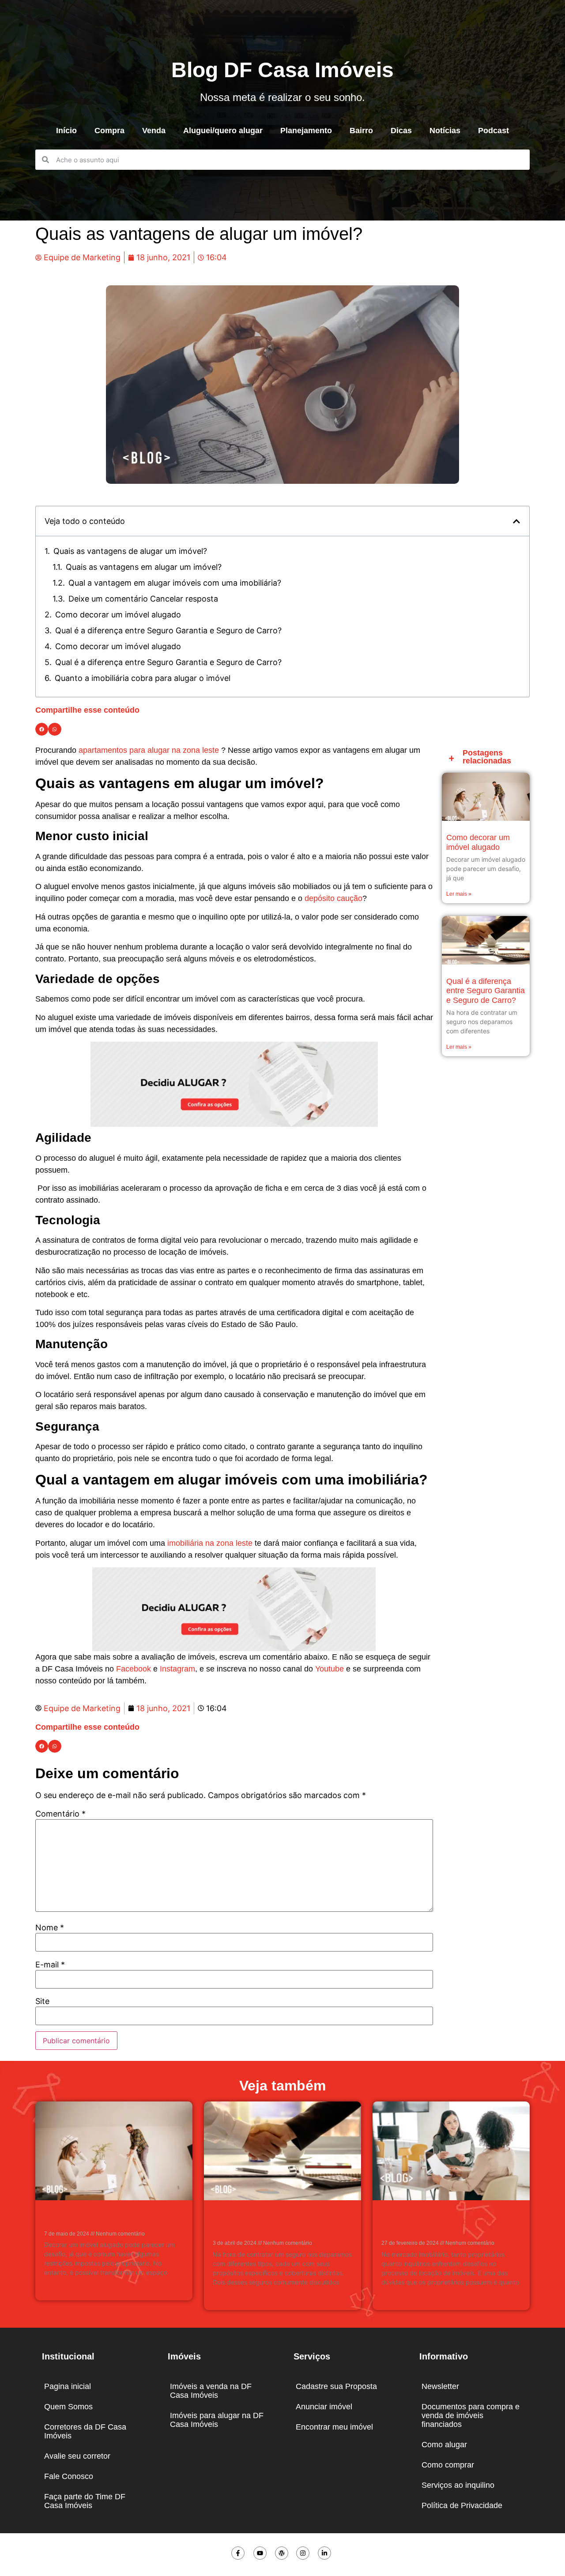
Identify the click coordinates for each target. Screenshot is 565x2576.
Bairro (361, 131)
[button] (516, 521)
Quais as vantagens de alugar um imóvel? (130, 551)
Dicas (401, 131)
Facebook (134, 1669)
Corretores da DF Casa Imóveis (85, 2431)
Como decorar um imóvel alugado (118, 615)
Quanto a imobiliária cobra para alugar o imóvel (143, 678)
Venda (154, 131)
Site (42, 2001)
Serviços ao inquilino (458, 2485)
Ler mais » (459, 894)
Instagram (177, 1669)
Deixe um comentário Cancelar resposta (143, 599)
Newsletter (440, 2386)
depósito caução (333, 898)
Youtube (330, 1669)
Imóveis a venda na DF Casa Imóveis (211, 2391)
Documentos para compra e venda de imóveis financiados (471, 2415)
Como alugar (444, 2445)
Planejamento (306, 131)
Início (66, 131)
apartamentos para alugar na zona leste (149, 750)
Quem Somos (68, 2407)
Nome (50, 1928)
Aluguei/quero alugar (223, 131)
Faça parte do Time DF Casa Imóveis (85, 2501)
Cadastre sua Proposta (336, 2386)
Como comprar (448, 2465)
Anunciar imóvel (324, 2407)
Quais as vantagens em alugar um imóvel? (144, 567)
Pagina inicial (68, 2386)
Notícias (445, 131)
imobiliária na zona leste (210, 1543)
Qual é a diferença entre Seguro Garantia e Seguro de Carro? (168, 630)
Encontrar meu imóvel (334, 2427)
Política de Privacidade (462, 2505)
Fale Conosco (69, 2476)
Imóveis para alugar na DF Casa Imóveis (217, 2420)
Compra (109, 131)
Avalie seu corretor (77, 2456)
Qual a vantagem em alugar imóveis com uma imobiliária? (175, 583)
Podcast (493, 131)
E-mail (50, 1965)
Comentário (60, 1814)
